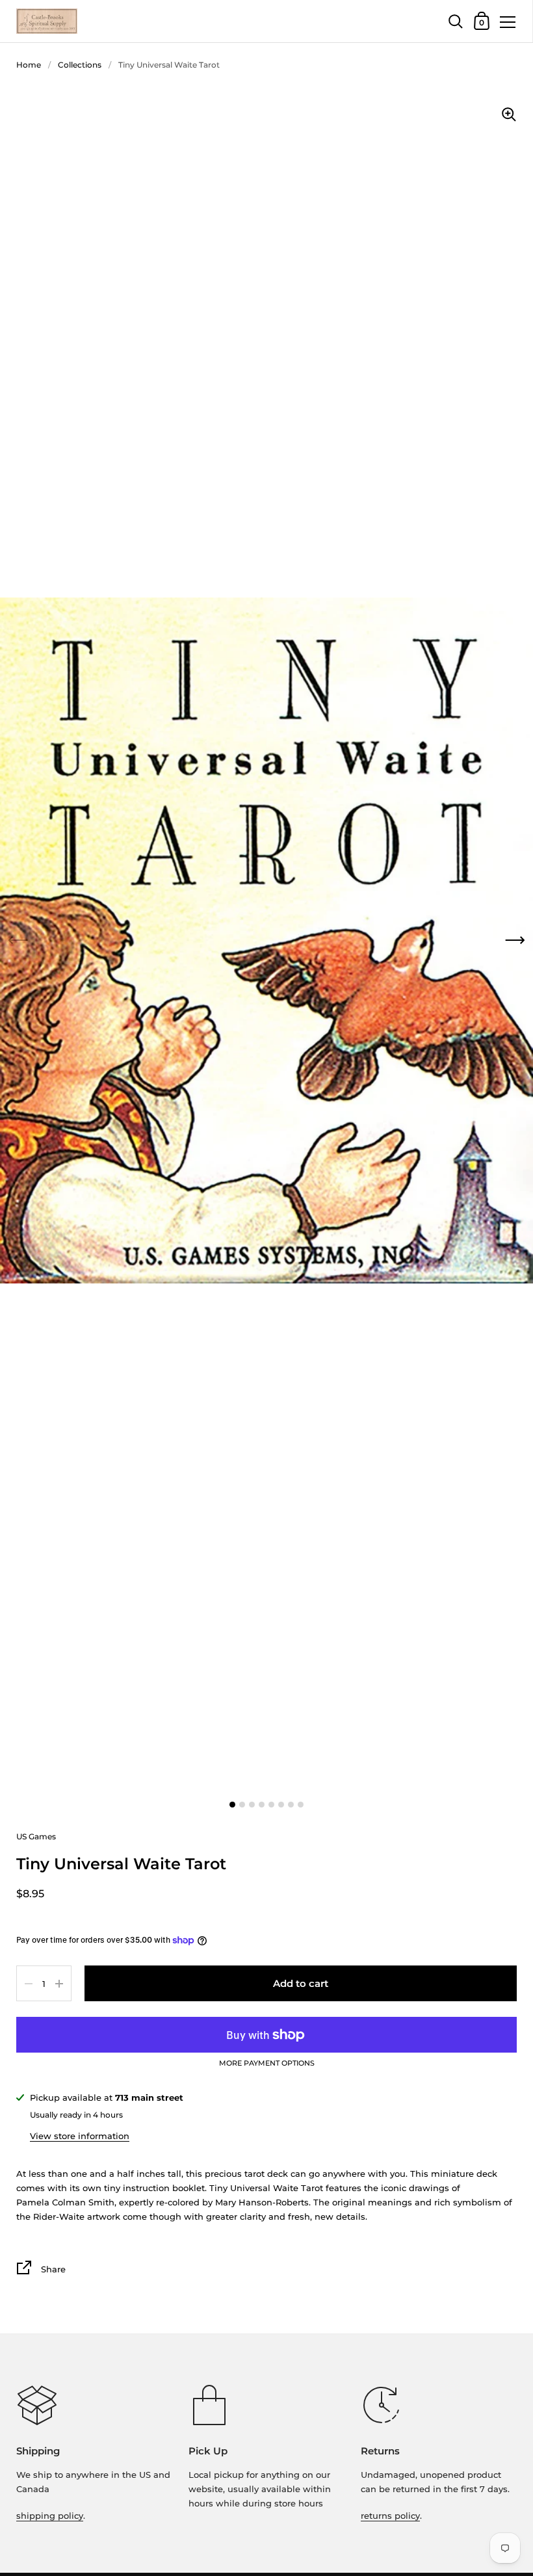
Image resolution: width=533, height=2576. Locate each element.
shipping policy (50, 2516)
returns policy (390, 2516)
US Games (36, 1836)
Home (29, 65)
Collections (80, 65)
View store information (80, 2136)
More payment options (267, 2064)
